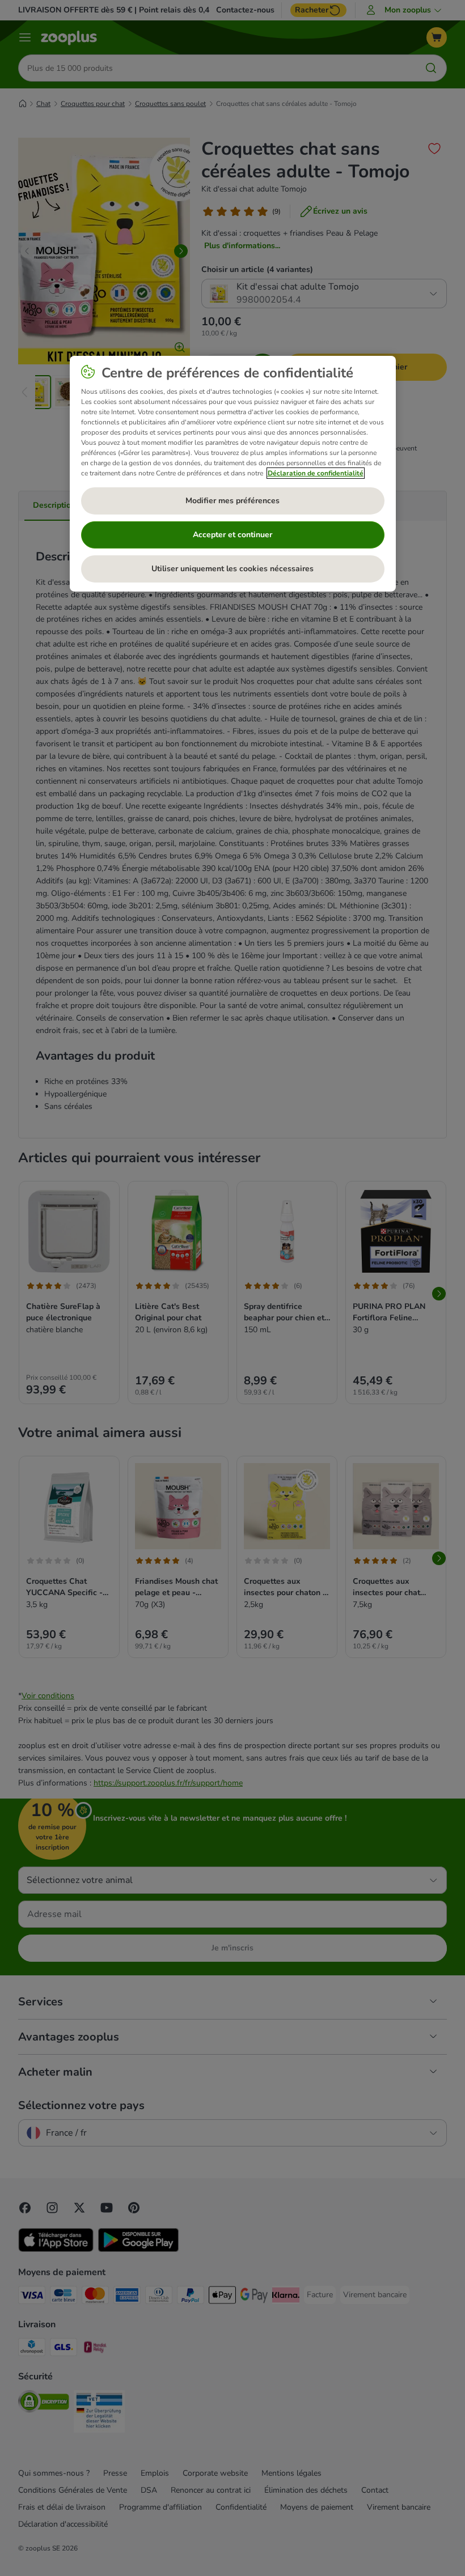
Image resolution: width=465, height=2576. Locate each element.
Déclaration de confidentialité (316, 473)
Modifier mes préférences (232, 501)
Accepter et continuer (232, 535)
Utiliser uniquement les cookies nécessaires (232, 569)
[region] (233, 474)
